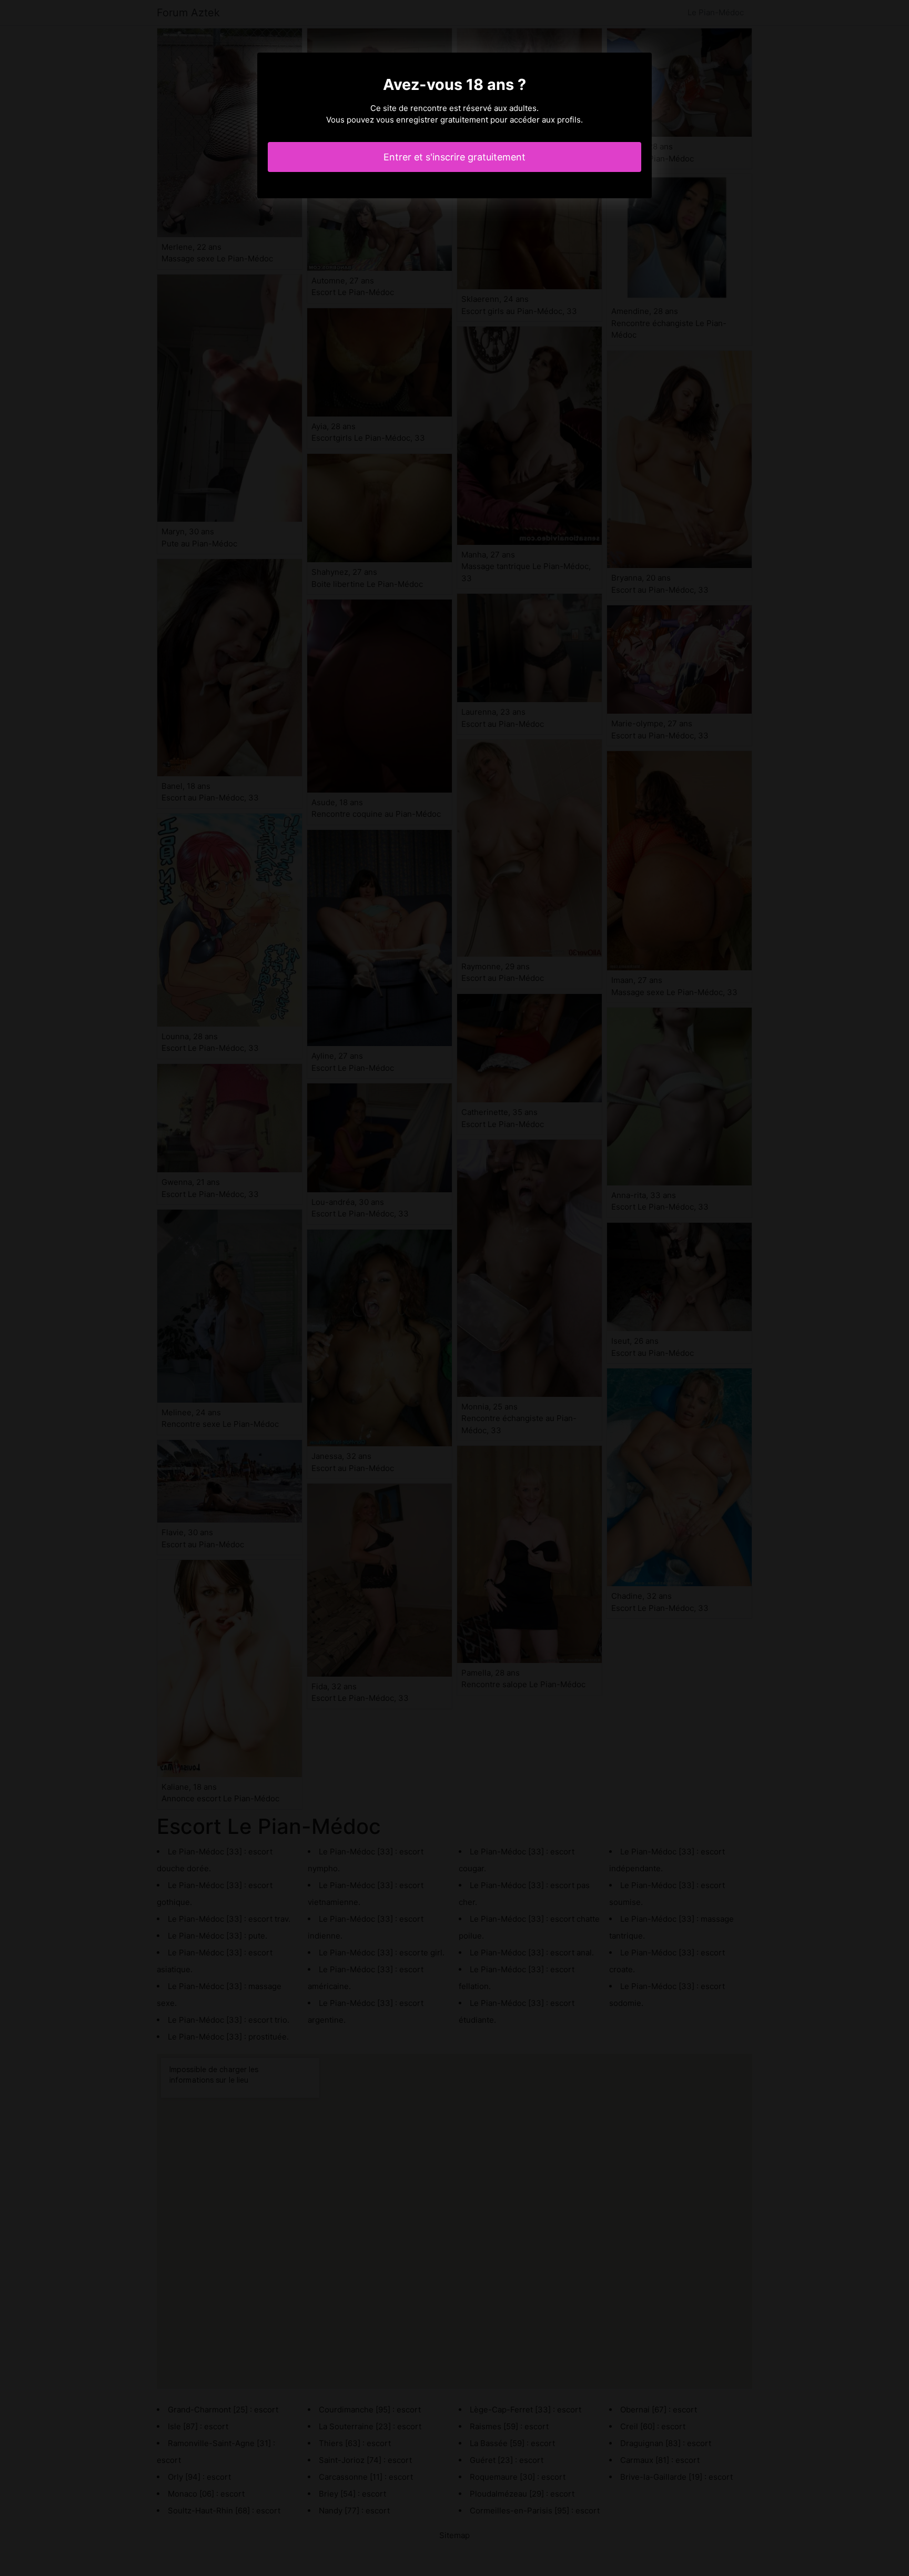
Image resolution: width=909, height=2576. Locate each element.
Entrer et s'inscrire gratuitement (454, 157)
